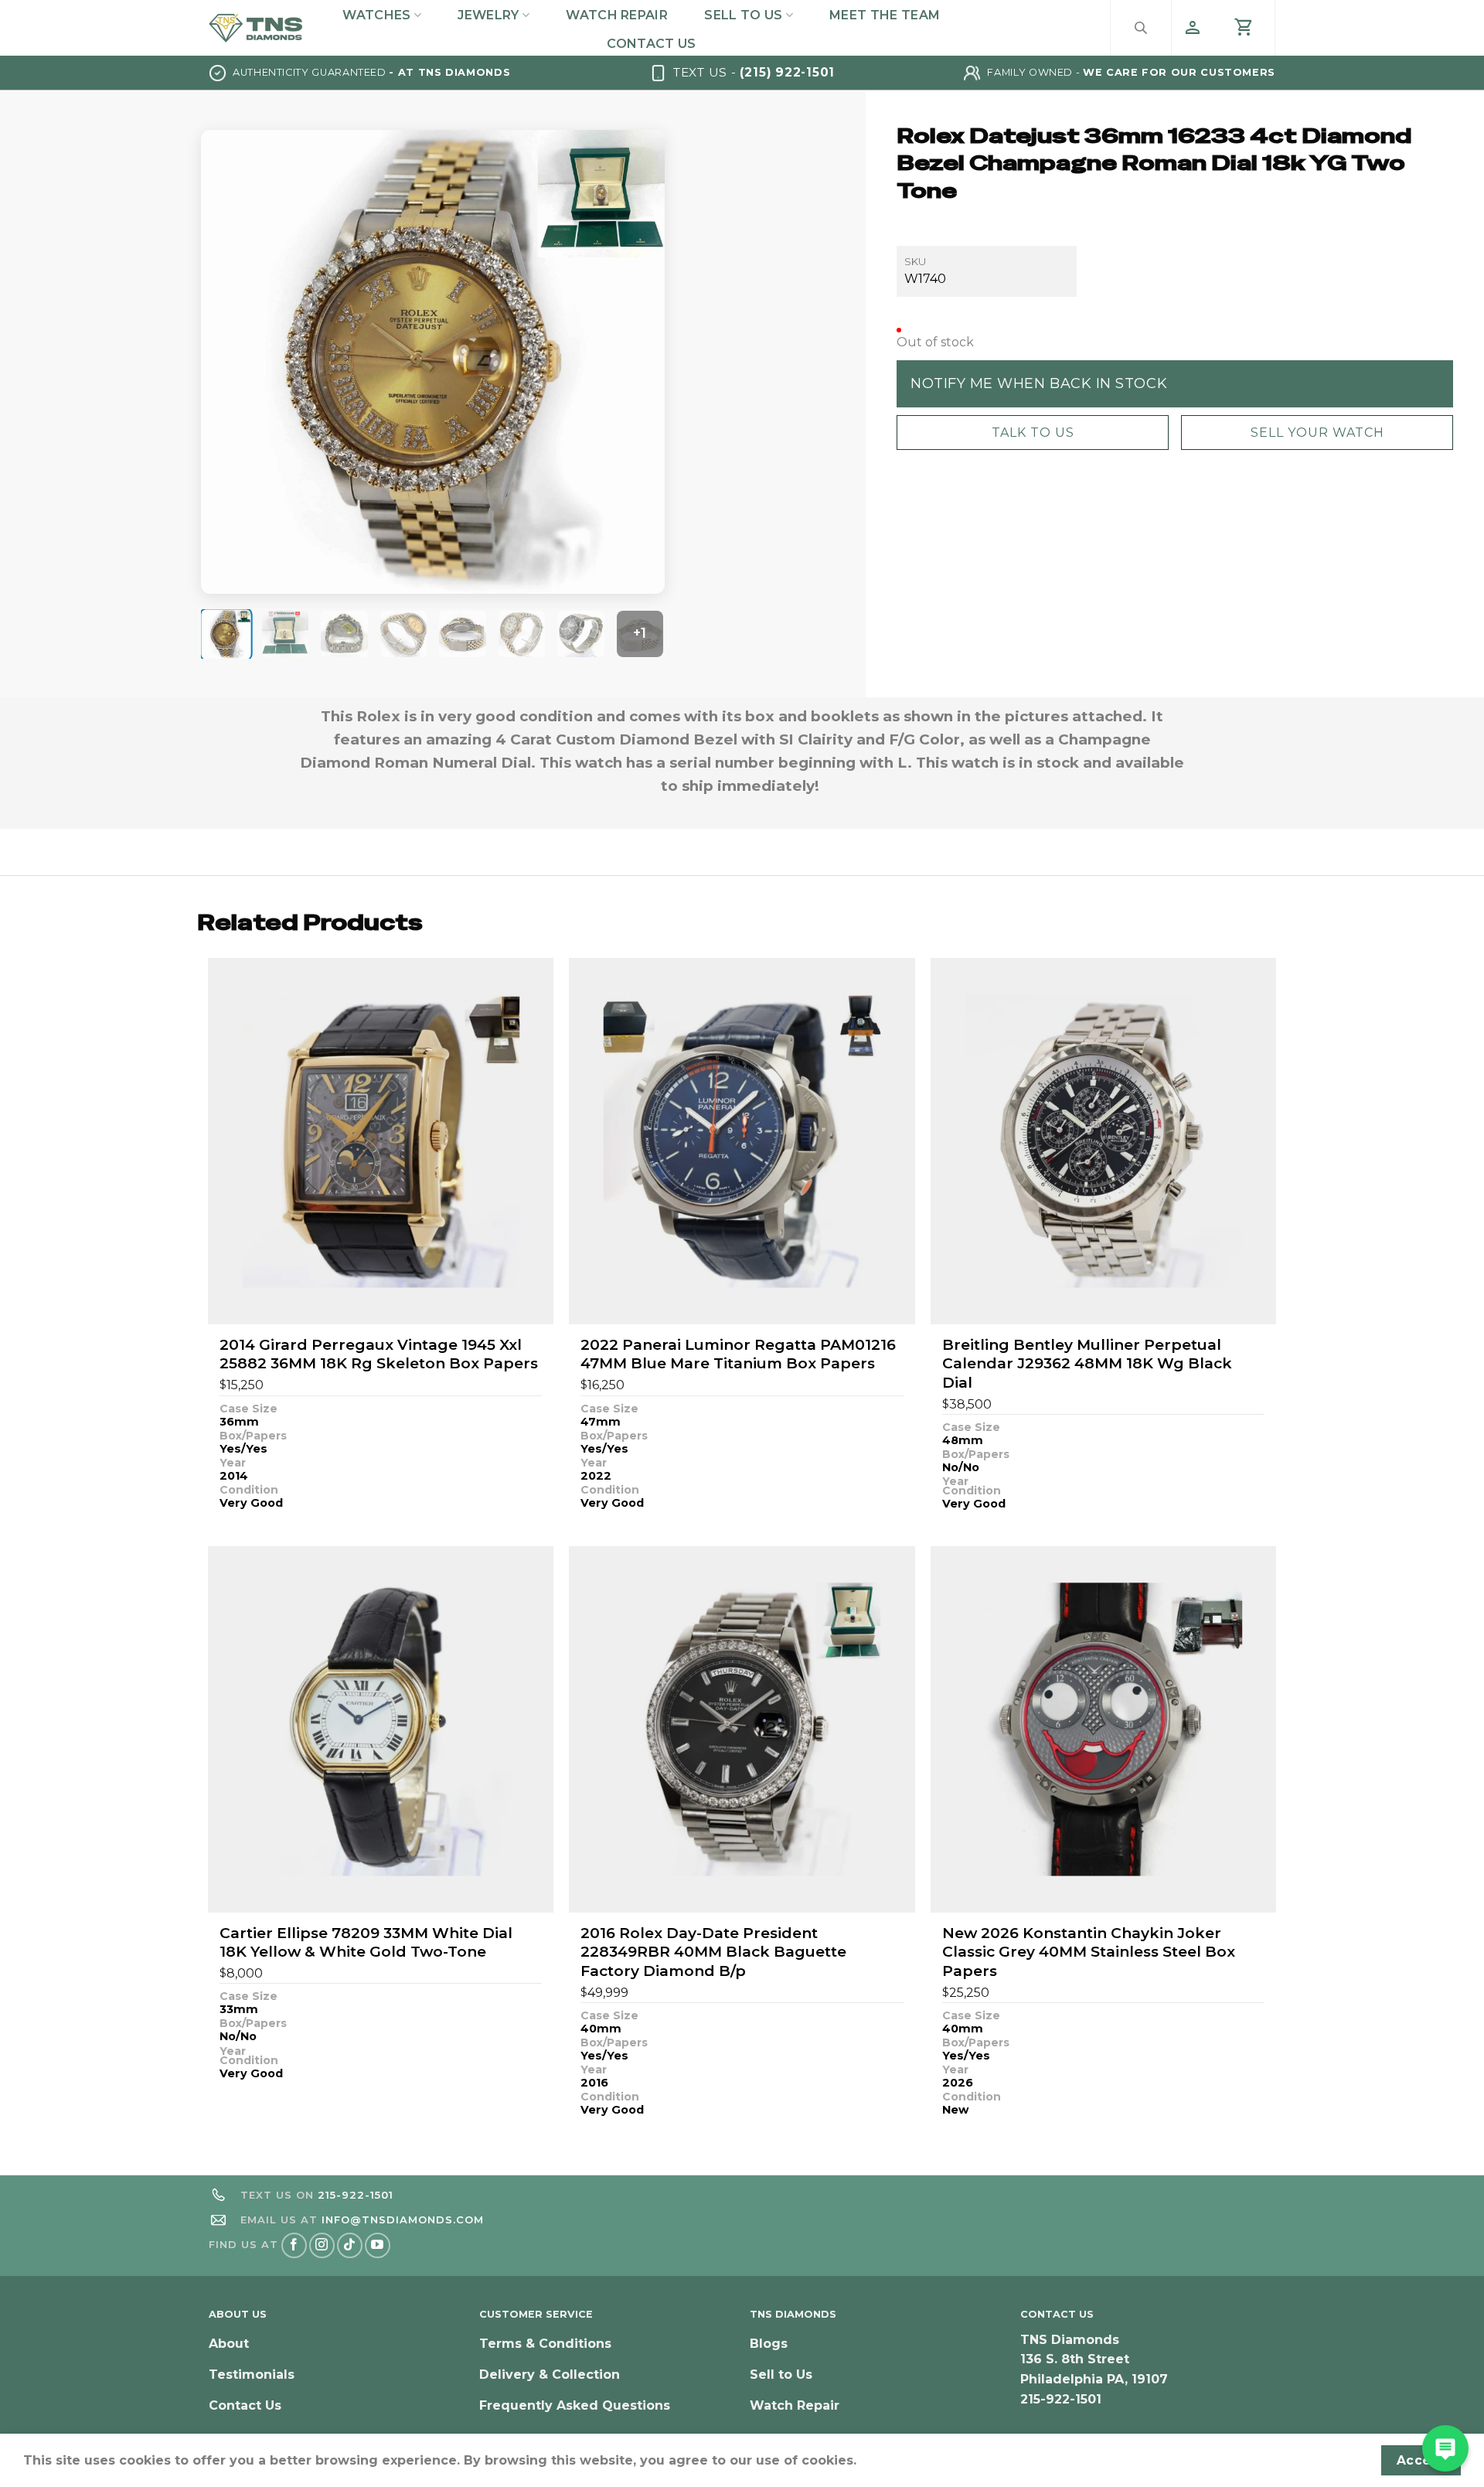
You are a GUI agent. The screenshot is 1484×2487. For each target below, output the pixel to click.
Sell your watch (1317, 432)
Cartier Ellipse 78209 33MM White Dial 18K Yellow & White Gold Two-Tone (366, 1943)
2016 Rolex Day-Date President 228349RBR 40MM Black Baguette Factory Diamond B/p (713, 1952)
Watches (376, 15)
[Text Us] (1445, 2448)
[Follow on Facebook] (294, 2245)
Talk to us (1033, 432)
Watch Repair (617, 15)
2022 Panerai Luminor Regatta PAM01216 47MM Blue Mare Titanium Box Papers (738, 1354)
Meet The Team (885, 15)
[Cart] (1244, 28)
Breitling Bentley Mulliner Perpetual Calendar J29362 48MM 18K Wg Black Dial (1087, 1364)
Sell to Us (743, 15)
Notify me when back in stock (1039, 383)
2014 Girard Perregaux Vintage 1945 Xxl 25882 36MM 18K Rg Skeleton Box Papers (379, 1354)
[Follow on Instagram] (322, 2245)
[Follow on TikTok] (350, 2245)
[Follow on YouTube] (378, 2245)
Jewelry (488, 15)
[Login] (1193, 28)
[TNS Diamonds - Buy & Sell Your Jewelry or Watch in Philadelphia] (256, 27)
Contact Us (651, 44)
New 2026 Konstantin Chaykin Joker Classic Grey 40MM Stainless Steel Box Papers (1089, 1952)
